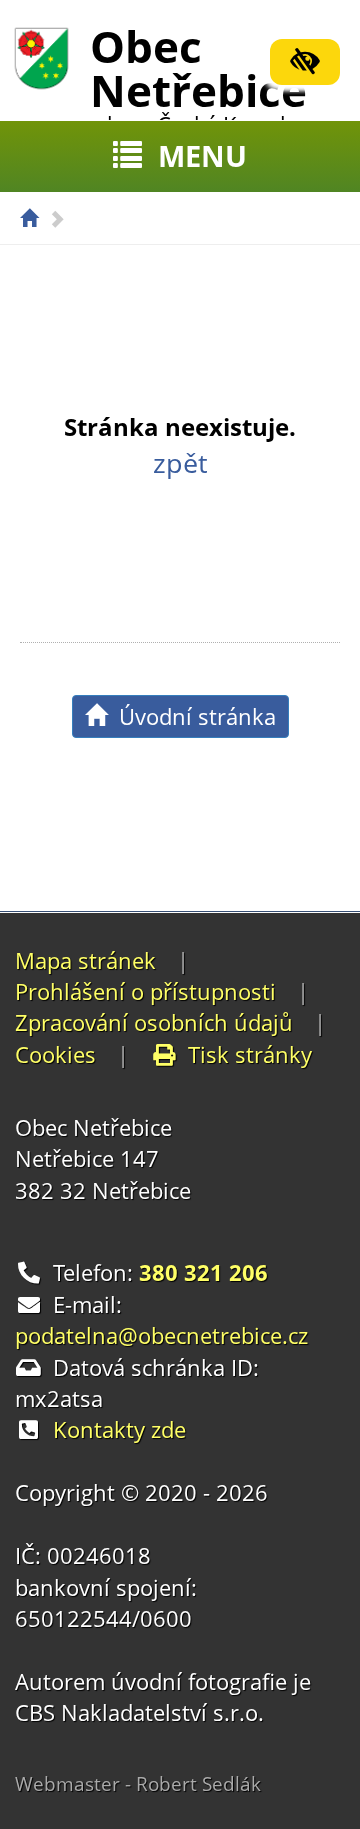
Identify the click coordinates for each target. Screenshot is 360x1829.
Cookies (55, 1054)
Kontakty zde (119, 1429)
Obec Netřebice (200, 76)
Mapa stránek (85, 960)
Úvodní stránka (191, 716)
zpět (180, 463)
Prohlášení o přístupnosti (145, 991)
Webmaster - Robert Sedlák (138, 1783)
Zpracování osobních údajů (154, 1022)
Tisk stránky (250, 1054)
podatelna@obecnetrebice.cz (161, 1335)
